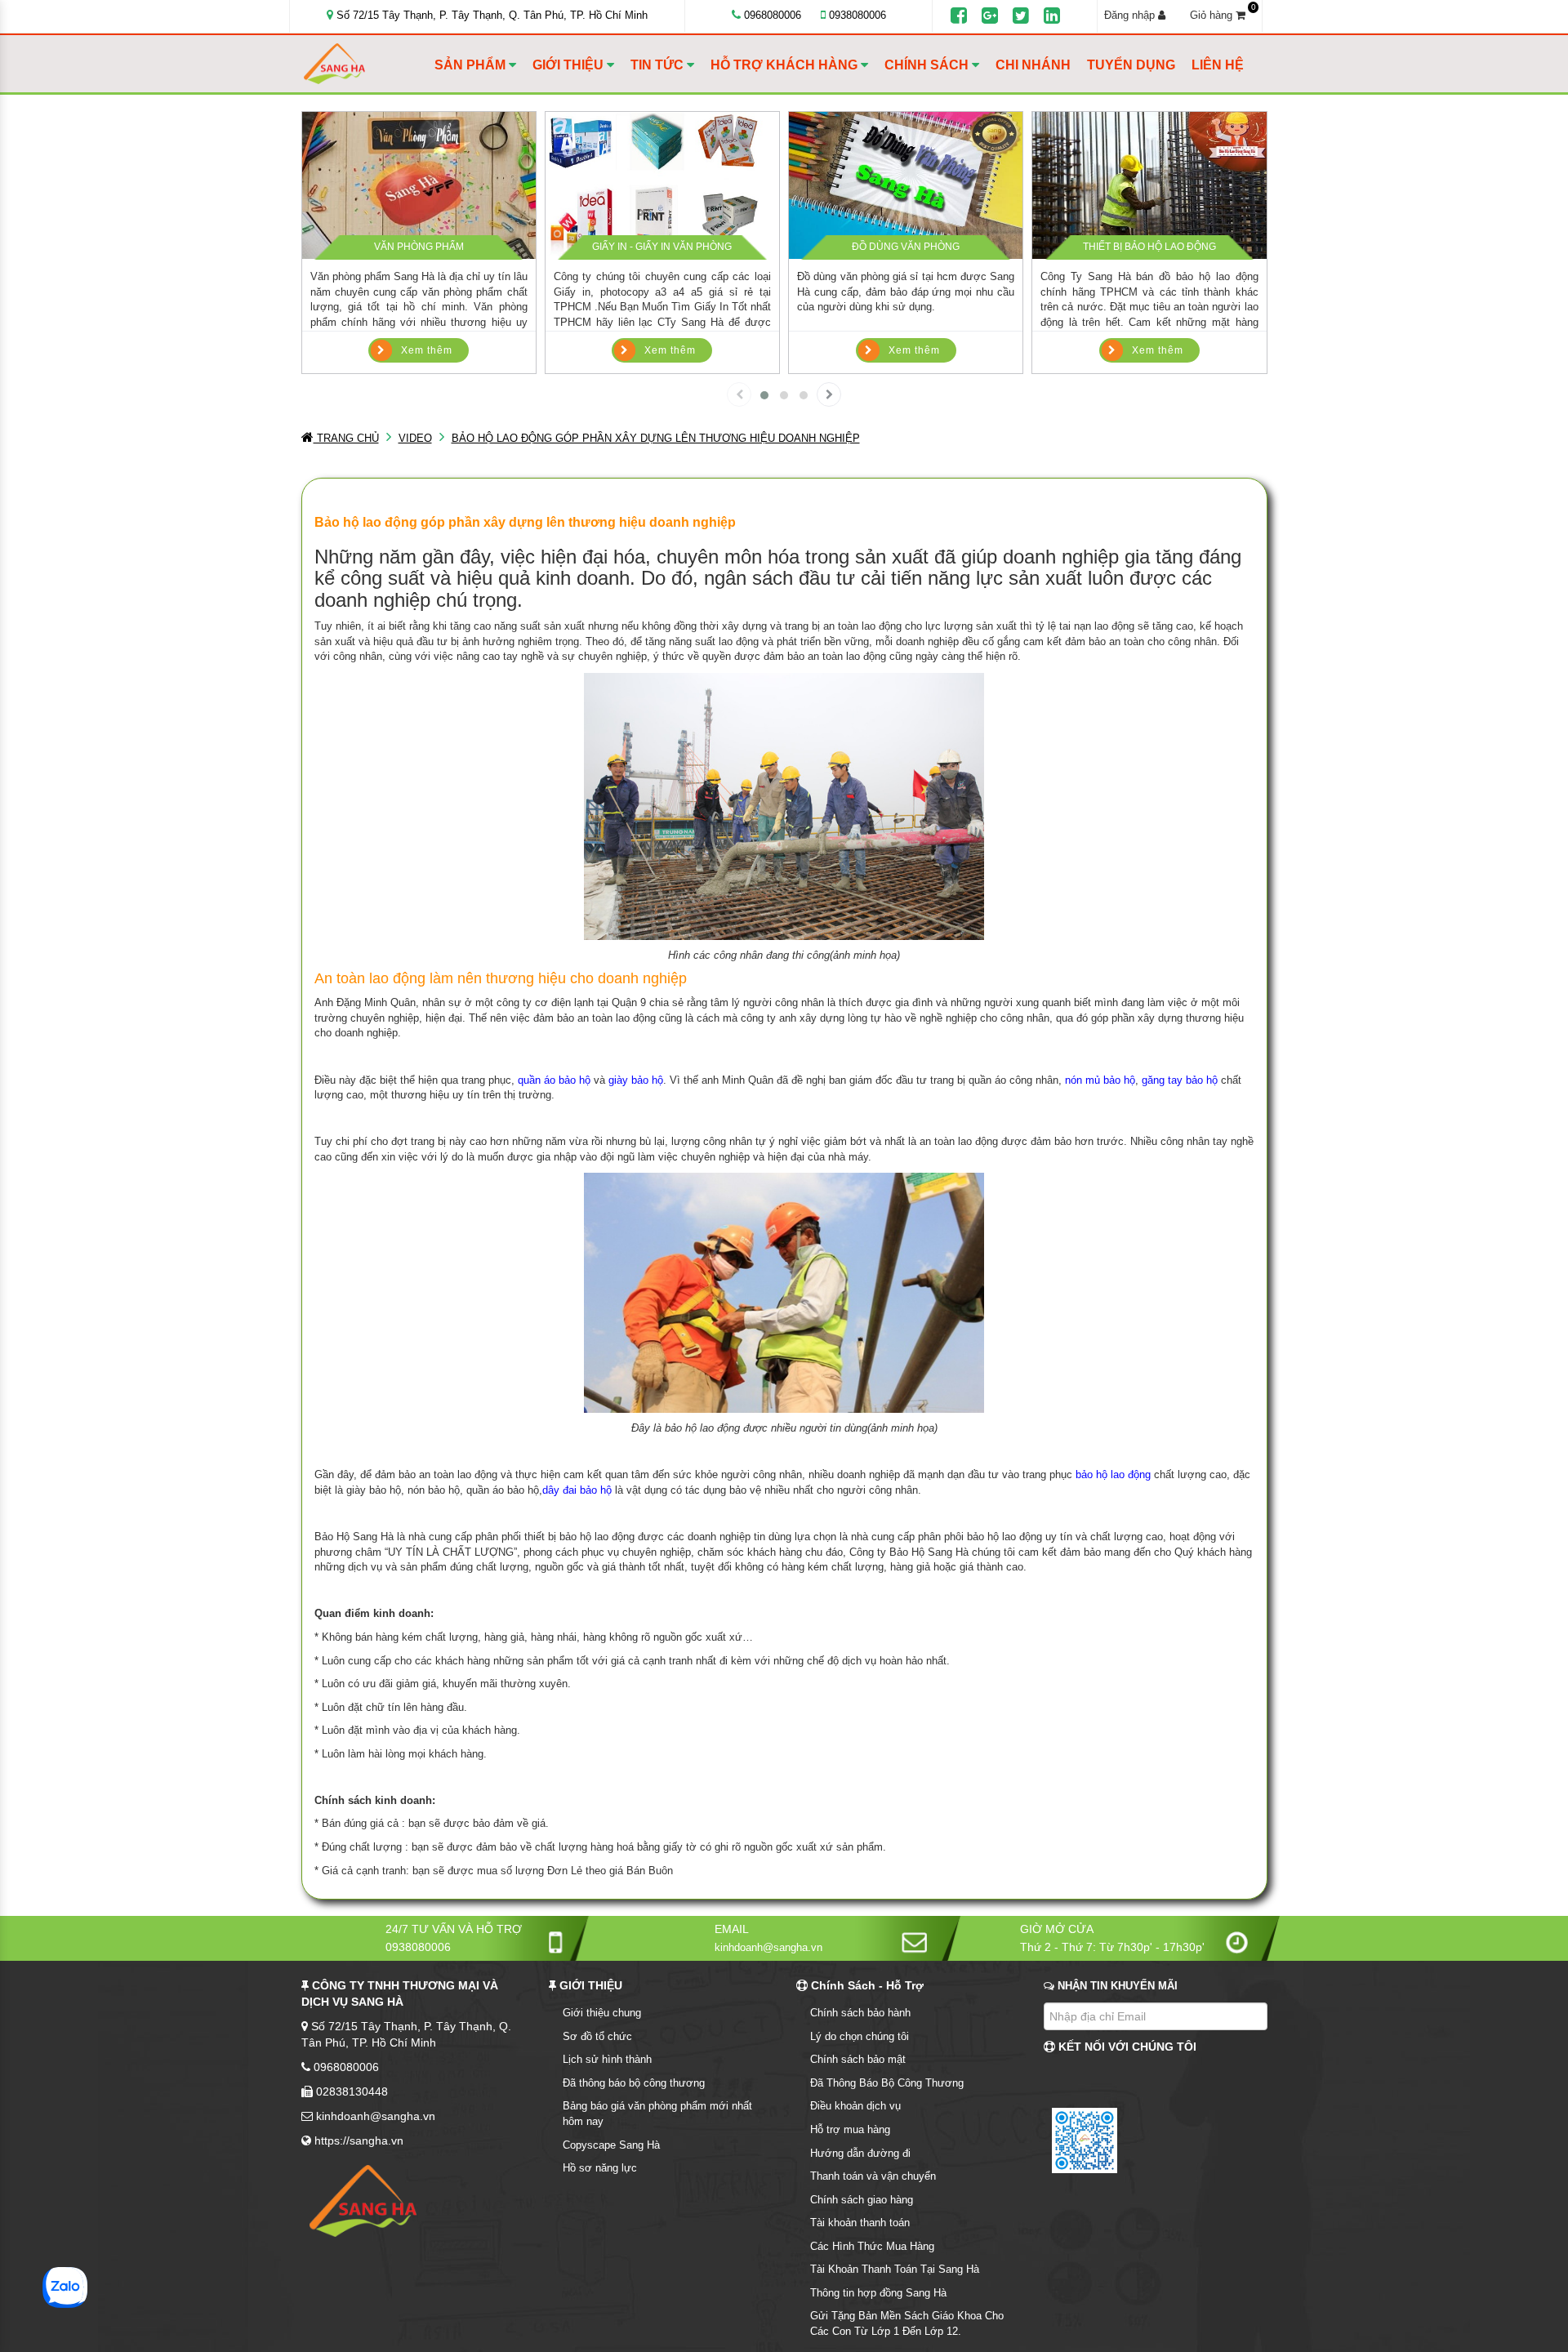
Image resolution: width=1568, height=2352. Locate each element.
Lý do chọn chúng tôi (860, 2036)
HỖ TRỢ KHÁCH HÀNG (786, 65)
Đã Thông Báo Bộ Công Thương (887, 2083)
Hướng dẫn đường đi (860, 2153)
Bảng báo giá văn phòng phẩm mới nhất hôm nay (657, 2114)
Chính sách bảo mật (858, 2059)
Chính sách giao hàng (862, 2200)
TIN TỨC (659, 65)
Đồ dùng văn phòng (906, 247)
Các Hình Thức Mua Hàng (872, 2246)
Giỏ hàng (1223, 15)
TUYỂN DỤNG (1131, 65)
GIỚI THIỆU (570, 65)
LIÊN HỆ (1218, 65)
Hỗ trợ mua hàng (850, 2129)
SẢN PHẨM (472, 65)
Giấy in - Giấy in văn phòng (662, 247)
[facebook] (959, 16)
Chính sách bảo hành (860, 2013)
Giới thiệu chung (602, 2013)
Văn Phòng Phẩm (419, 247)
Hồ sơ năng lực (600, 2168)
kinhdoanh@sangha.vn (768, 1947)
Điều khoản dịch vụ (855, 2106)
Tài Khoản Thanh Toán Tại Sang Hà (895, 2269)
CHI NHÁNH (1033, 65)
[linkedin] (1052, 16)
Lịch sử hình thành (607, 2059)
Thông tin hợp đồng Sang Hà (878, 2293)
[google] (990, 16)
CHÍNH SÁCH (928, 65)
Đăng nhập (1131, 15)
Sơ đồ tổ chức (597, 2036)
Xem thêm (427, 350)
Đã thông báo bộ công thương (634, 2083)
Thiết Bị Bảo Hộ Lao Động (1149, 247)
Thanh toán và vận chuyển (873, 2176)
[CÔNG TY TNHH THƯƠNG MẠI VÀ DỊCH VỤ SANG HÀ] (365, 64)
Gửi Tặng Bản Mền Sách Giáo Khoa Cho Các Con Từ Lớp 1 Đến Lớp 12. (907, 2323)
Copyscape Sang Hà (611, 2145)
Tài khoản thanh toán (860, 2223)
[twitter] (1021, 16)
